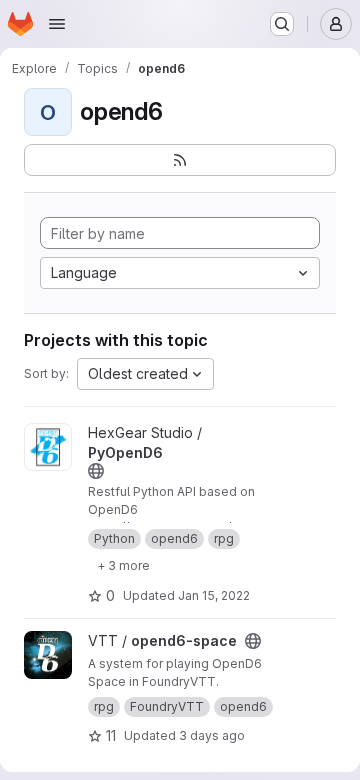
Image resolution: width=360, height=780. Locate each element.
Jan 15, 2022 (214, 595)
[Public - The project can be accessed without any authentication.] (96, 471)
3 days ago (212, 735)
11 (111, 735)
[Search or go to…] (282, 24)
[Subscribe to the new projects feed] (180, 160)
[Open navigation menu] (57, 24)
